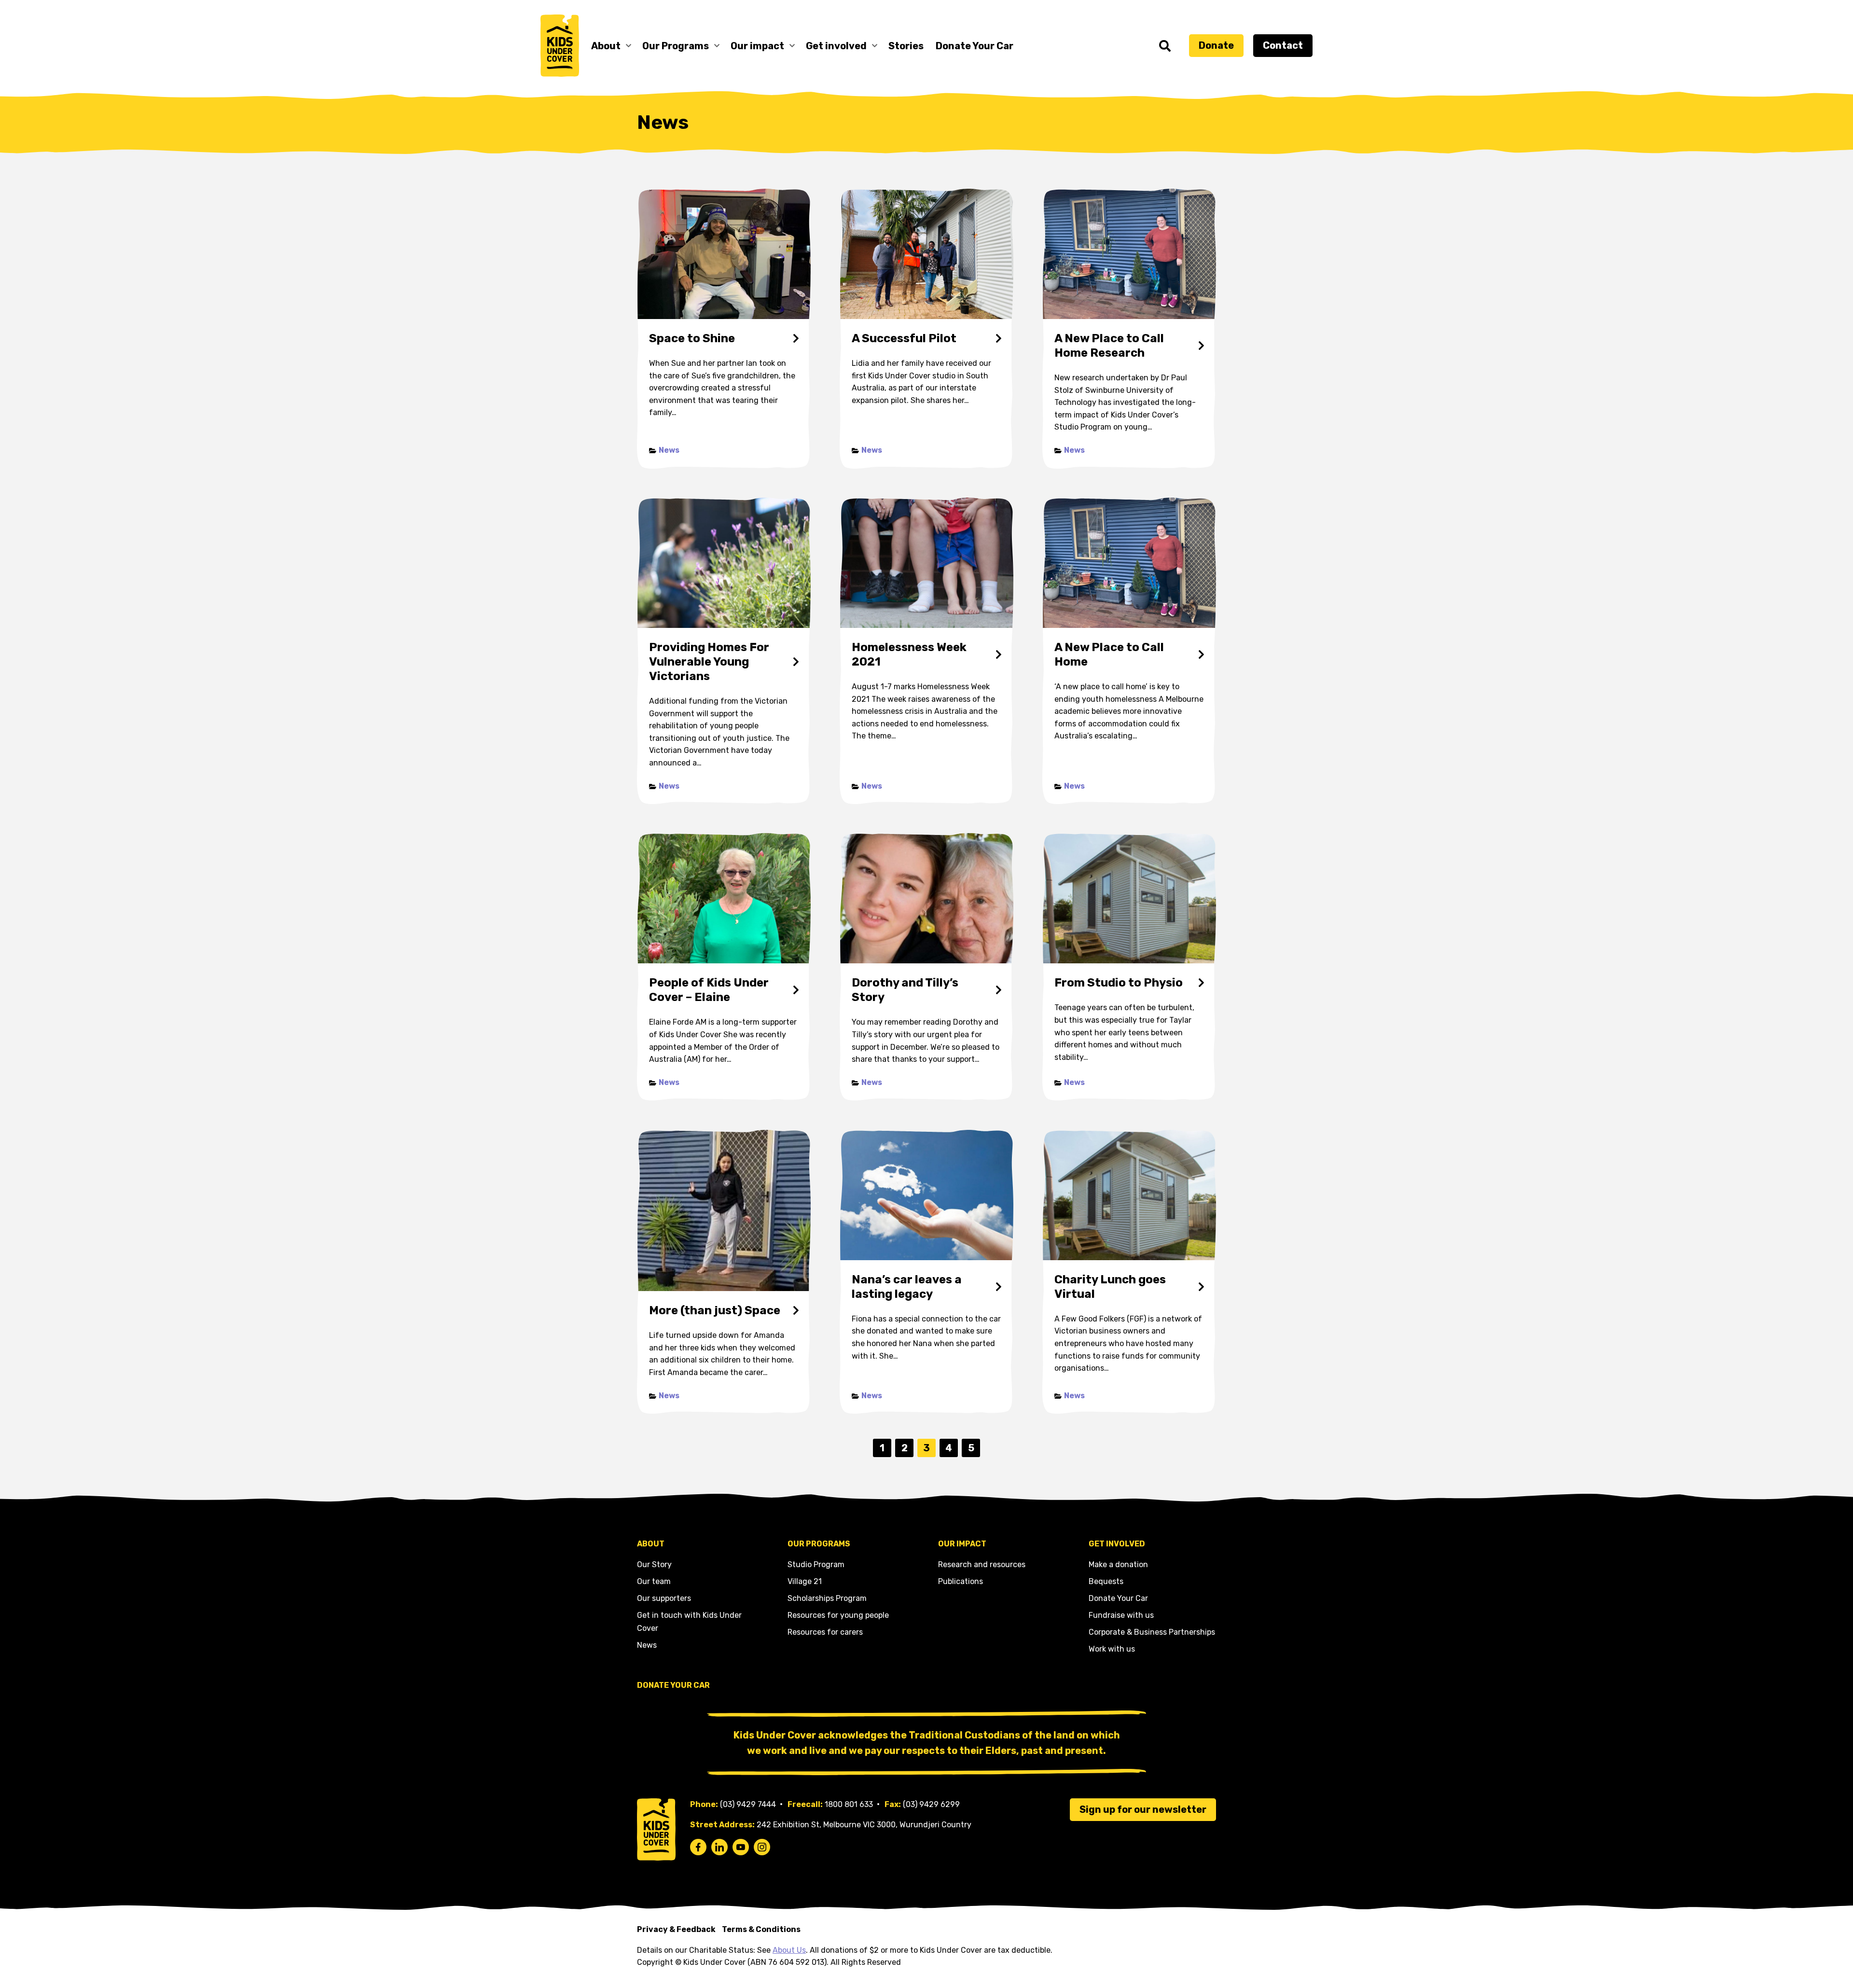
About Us (789, 1950)
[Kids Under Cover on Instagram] (762, 1847)
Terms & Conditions (761, 1929)
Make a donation (1118, 1564)
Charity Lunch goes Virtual (1110, 1287)
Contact (1283, 45)
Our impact (757, 46)
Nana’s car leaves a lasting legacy (907, 1287)
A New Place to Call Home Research (1109, 346)
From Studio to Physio (1119, 983)
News (669, 450)
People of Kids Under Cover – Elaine (709, 990)
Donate (1216, 45)
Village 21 (805, 1581)
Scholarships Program (827, 1598)
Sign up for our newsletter (1143, 1809)
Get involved (836, 46)
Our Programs (676, 46)
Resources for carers (825, 1632)
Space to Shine (692, 338)
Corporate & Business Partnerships (1152, 1632)
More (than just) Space (715, 1310)
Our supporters (664, 1598)
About (606, 46)
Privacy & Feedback (676, 1929)
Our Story (654, 1564)
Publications (961, 1581)
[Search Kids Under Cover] (1165, 46)
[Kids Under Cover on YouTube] (741, 1847)
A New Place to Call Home (1109, 654)
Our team (654, 1581)
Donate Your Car (975, 46)
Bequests (1106, 1581)
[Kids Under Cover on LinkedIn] (719, 1847)
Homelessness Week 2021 (909, 654)
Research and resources (982, 1564)
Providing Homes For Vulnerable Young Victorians (709, 662)
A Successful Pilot (904, 338)
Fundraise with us (1121, 1615)
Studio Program (816, 1564)
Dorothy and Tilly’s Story (905, 990)
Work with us (1112, 1649)
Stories (906, 46)
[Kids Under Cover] (560, 46)
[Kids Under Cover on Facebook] (698, 1847)
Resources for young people (838, 1615)
